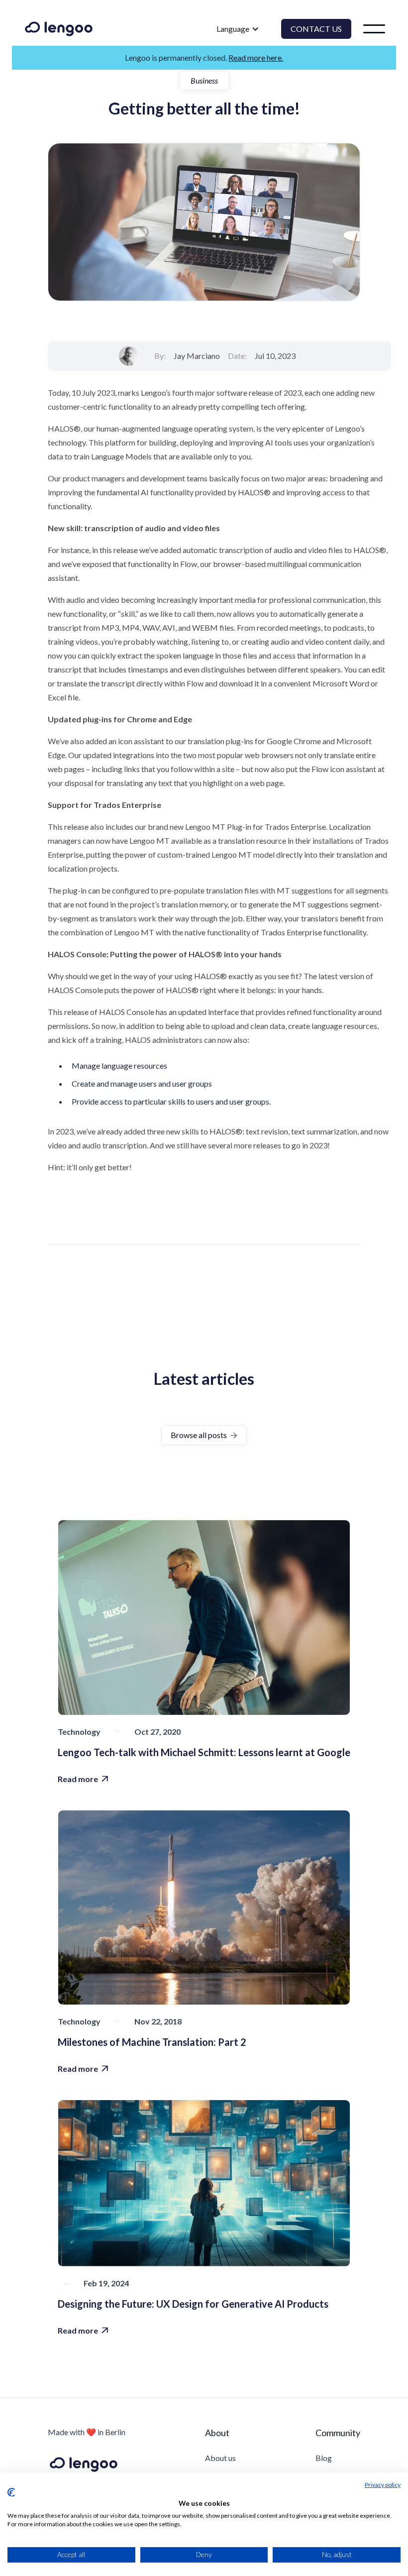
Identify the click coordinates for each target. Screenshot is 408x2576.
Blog (324, 2458)
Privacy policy (383, 2485)
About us (220, 2458)
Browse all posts (204, 1435)
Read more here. (256, 57)
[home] (59, 29)
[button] (238, 29)
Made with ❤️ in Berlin (87, 2432)
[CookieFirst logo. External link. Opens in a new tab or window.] (11, 2492)
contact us (316, 29)
